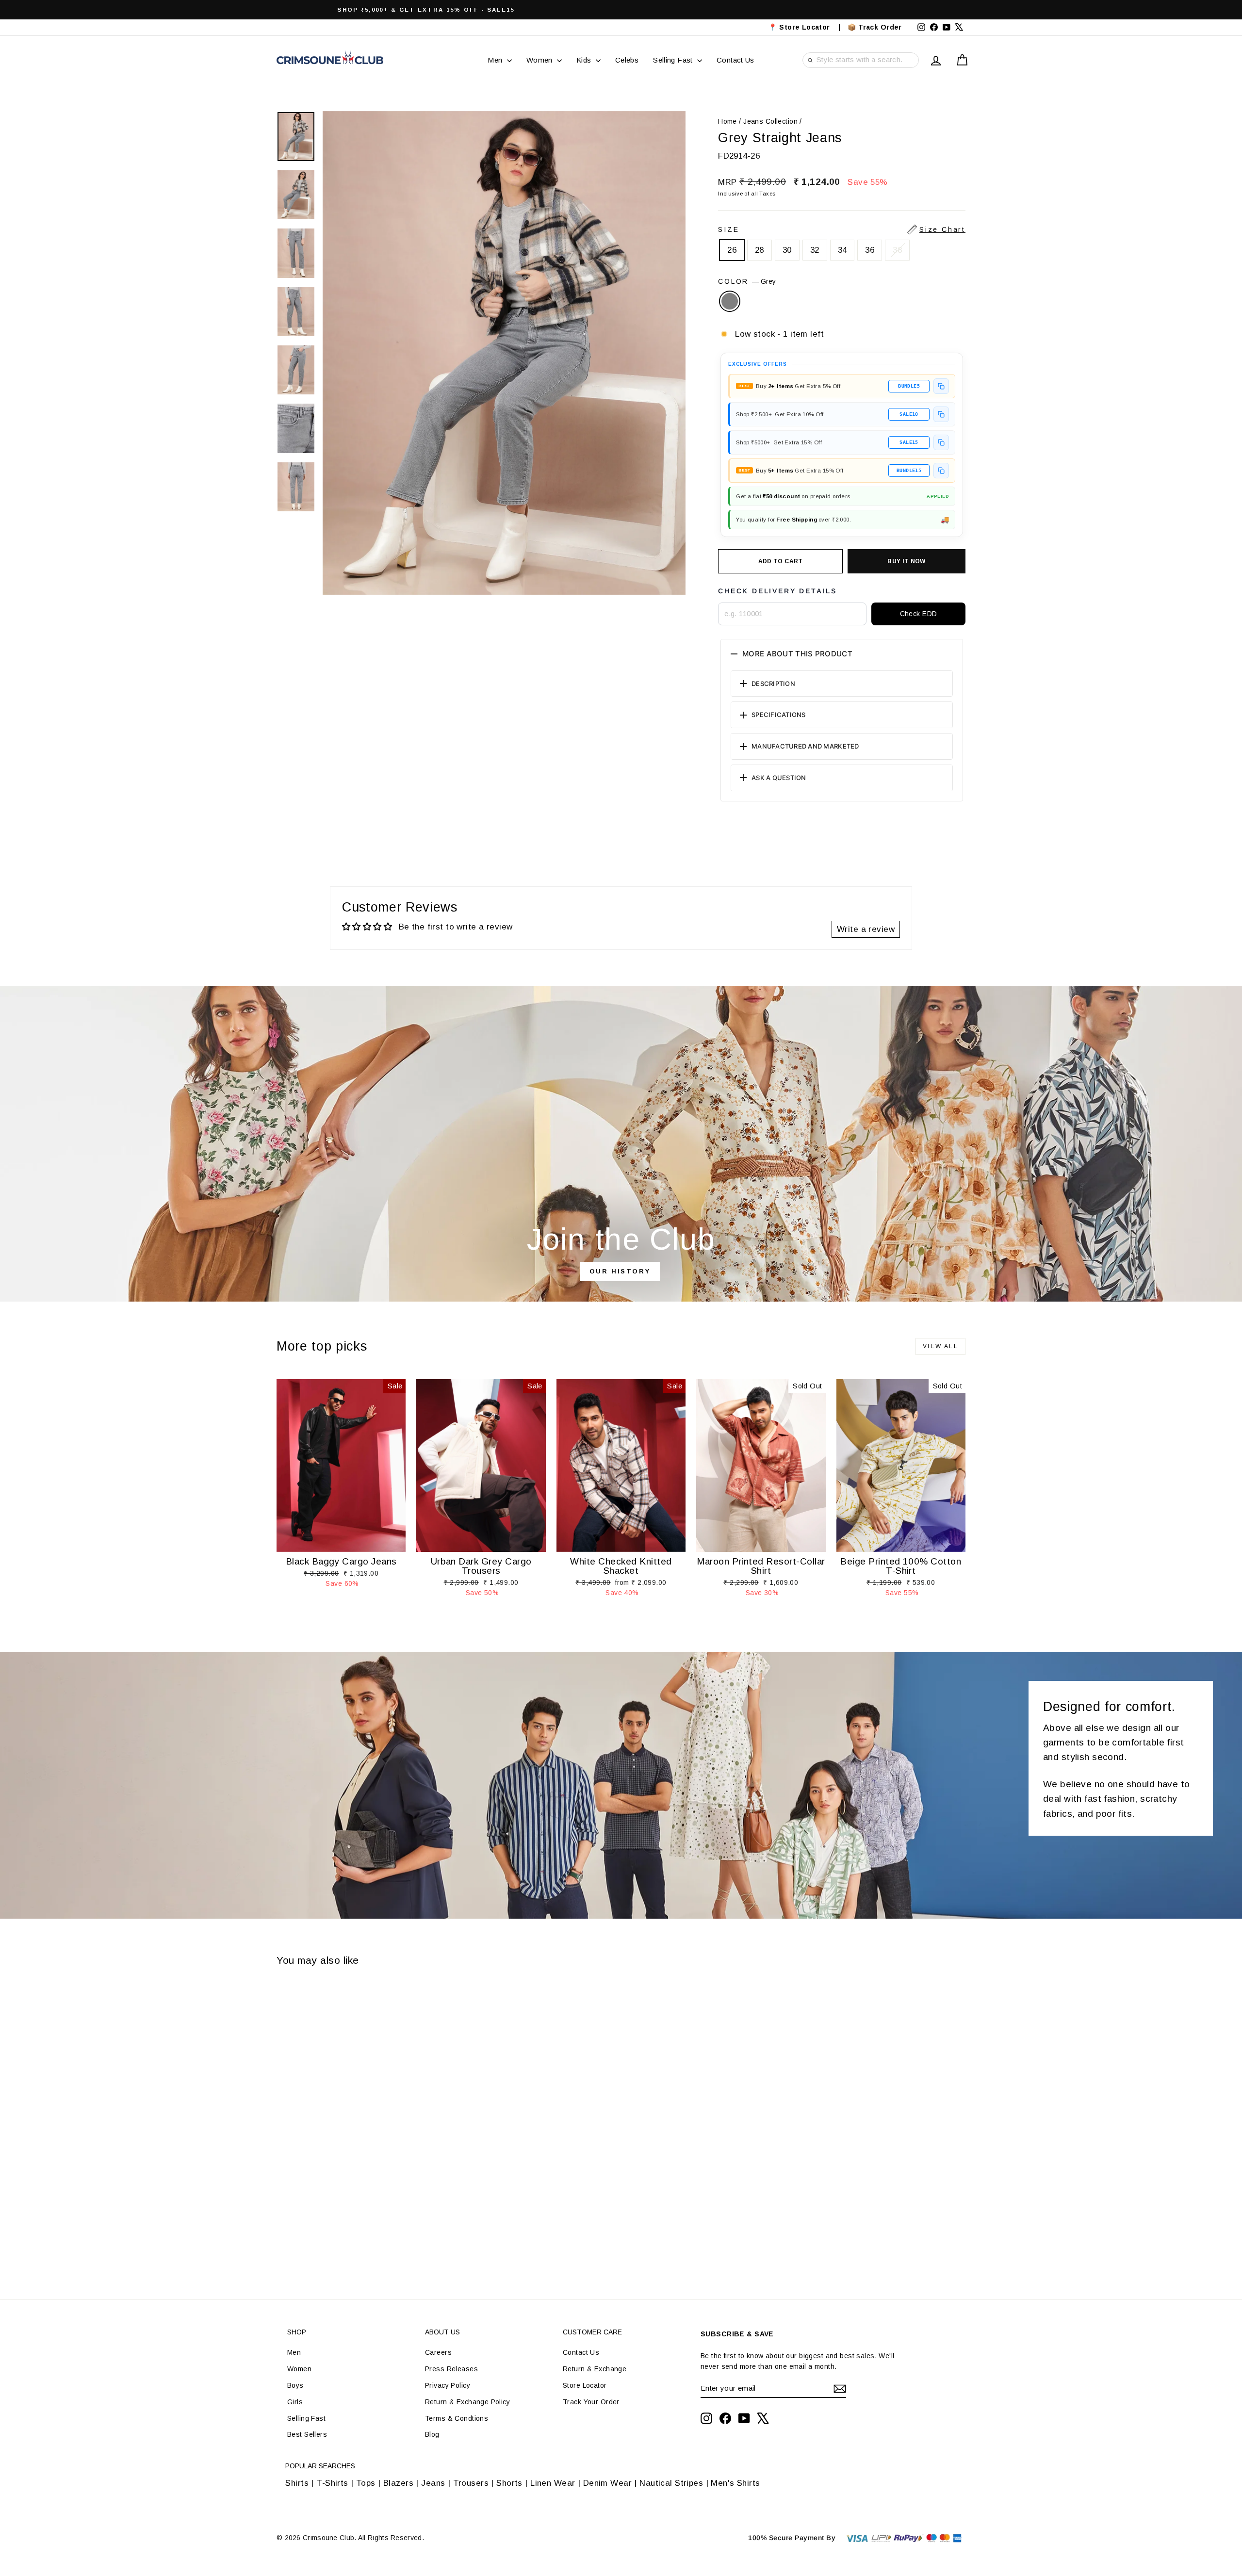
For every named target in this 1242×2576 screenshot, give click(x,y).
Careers (438, 2352)
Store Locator (585, 2385)
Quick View (341, 1542)
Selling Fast (674, 60)
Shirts (297, 2483)
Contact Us (735, 60)
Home (727, 121)
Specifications (779, 715)
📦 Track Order (879, 27)
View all (940, 1346)
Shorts (509, 2483)
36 (870, 250)
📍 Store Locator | (805, 27)
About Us (442, 2332)
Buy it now (907, 561)
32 (815, 250)
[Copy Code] (941, 386)
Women (540, 60)
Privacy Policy (448, 2385)
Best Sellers (307, 2434)
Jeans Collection (770, 121)
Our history (620, 1271)
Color (747, 281)
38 (897, 250)
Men (496, 60)
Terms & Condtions (457, 2418)
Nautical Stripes (671, 2483)
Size (842, 229)
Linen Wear (552, 2483)
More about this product (797, 654)
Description (773, 684)
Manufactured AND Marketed (805, 746)
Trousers (471, 2483)
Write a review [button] (866, 929)
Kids (585, 60)
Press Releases (451, 2369)
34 (842, 250)
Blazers (398, 2483)
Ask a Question (779, 778)
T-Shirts (332, 2483)
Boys (295, 2385)
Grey (730, 301)
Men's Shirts (735, 2483)
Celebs (627, 60)
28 (760, 250)
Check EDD (919, 614)
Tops (366, 2483)
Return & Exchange (595, 2369)
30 (787, 250)
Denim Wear (607, 2483)
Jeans (433, 2483)
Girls (295, 2402)
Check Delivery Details (777, 591)
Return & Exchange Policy (467, 2402)
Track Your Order (591, 2402)
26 (732, 250)
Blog (432, 2434)
